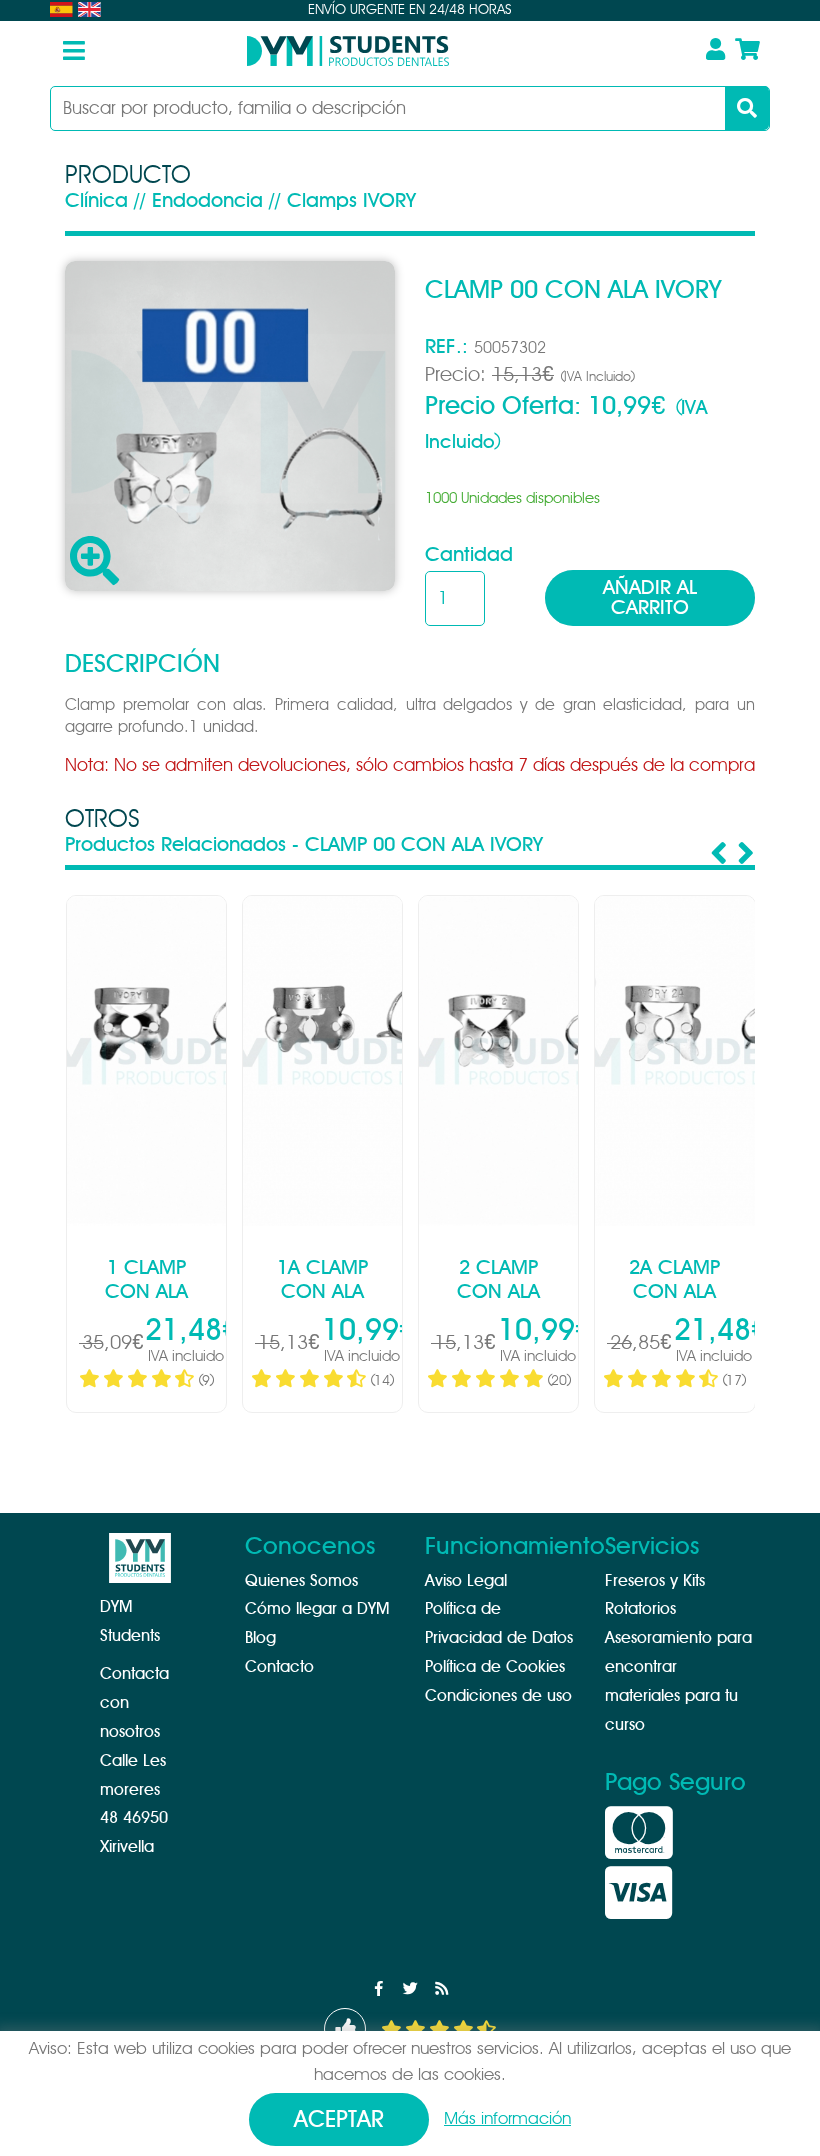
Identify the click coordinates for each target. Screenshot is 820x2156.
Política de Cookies (495, 1667)
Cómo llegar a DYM (317, 1609)
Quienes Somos (301, 1581)
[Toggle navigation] (74, 51)
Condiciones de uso (498, 1696)
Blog (260, 1638)
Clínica (96, 201)
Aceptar (339, 2120)
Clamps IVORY (351, 201)
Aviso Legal (466, 1581)
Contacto (279, 1667)
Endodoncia (207, 201)
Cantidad (469, 555)
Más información (507, 2118)
